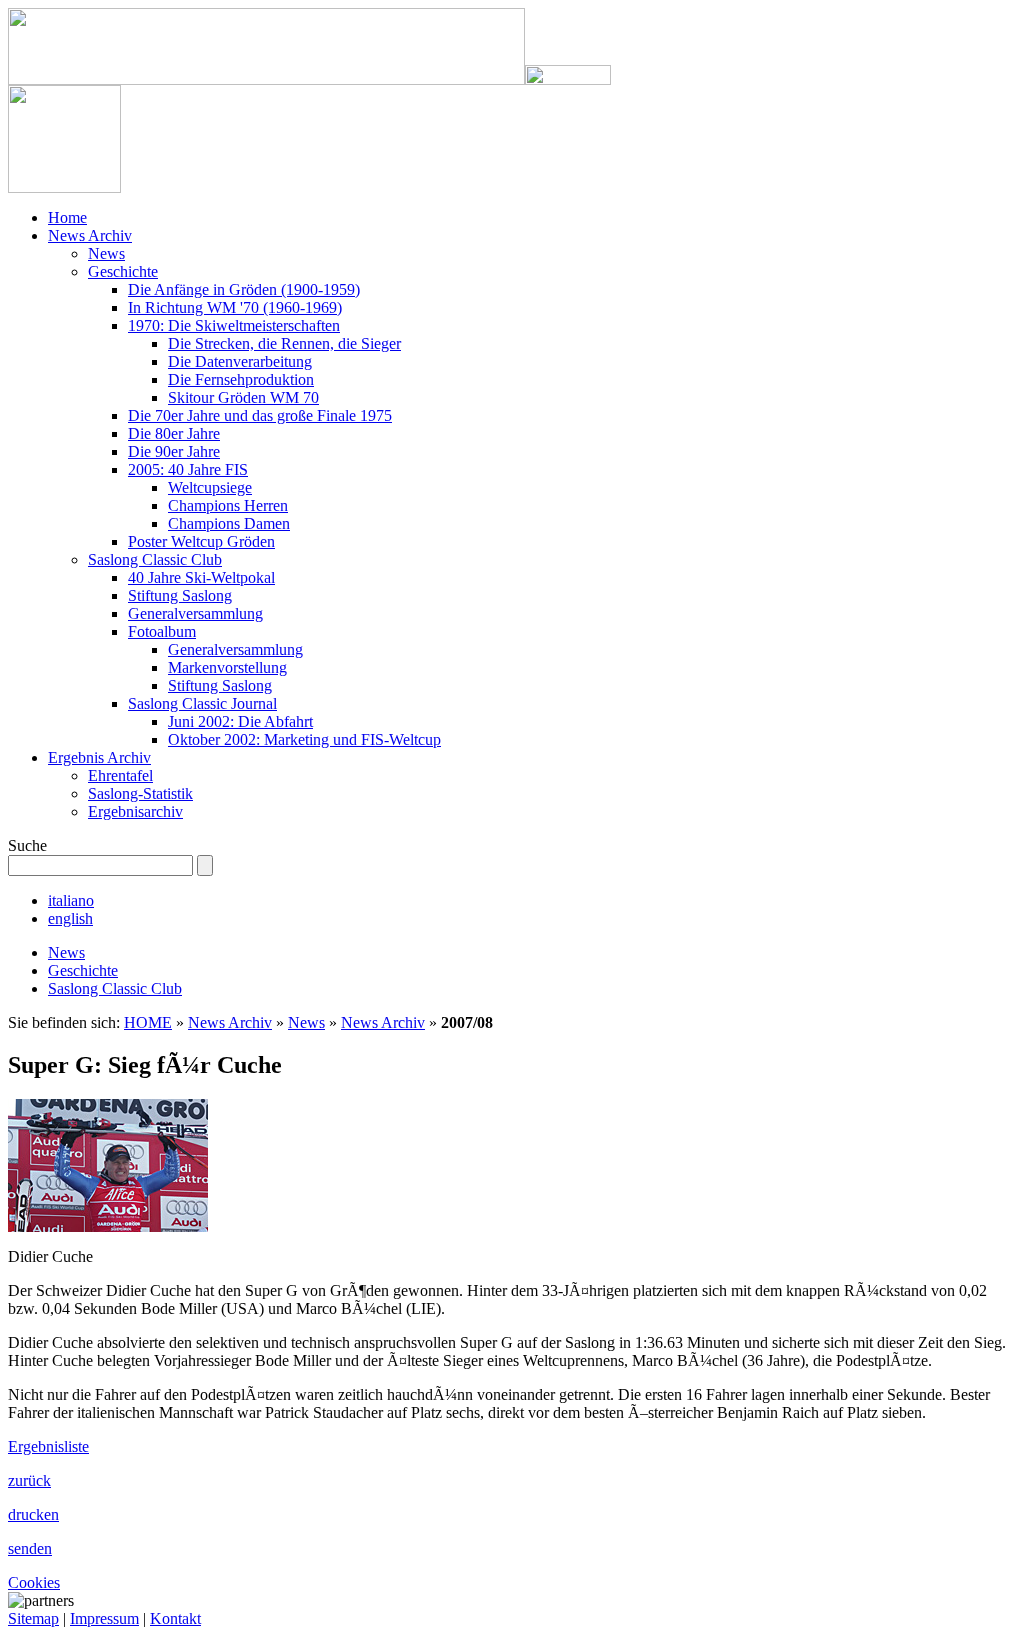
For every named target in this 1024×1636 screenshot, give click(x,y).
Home (67, 217)
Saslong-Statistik (140, 793)
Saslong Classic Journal (202, 703)
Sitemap (33, 1618)
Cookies (34, 1582)
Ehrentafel (120, 775)
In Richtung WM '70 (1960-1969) (235, 307)
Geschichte (123, 271)
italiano (71, 900)
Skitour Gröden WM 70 (243, 397)
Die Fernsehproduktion (241, 379)
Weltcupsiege (210, 487)
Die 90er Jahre (174, 451)
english (70, 918)
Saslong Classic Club (155, 559)
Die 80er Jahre (174, 433)
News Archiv (90, 235)
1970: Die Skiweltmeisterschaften (234, 325)
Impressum (104, 1618)
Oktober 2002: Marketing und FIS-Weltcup (304, 739)
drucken (33, 1514)
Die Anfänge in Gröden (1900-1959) (244, 289)
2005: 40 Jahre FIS (188, 469)
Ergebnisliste (48, 1446)
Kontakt (175, 1618)
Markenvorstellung (227, 667)
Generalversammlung (195, 613)
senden (30, 1548)
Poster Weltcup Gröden (201, 541)
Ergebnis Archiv (99, 757)
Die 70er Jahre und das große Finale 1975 (260, 415)
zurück (29, 1480)
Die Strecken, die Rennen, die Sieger (284, 343)
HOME (148, 1022)
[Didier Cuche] (108, 1226)
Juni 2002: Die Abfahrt (240, 721)
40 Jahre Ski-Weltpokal (201, 577)
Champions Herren (228, 505)
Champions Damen (229, 523)
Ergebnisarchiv (135, 811)
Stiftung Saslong (180, 595)
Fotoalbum (162, 631)
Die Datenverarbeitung (240, 361)
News (106, 253)
